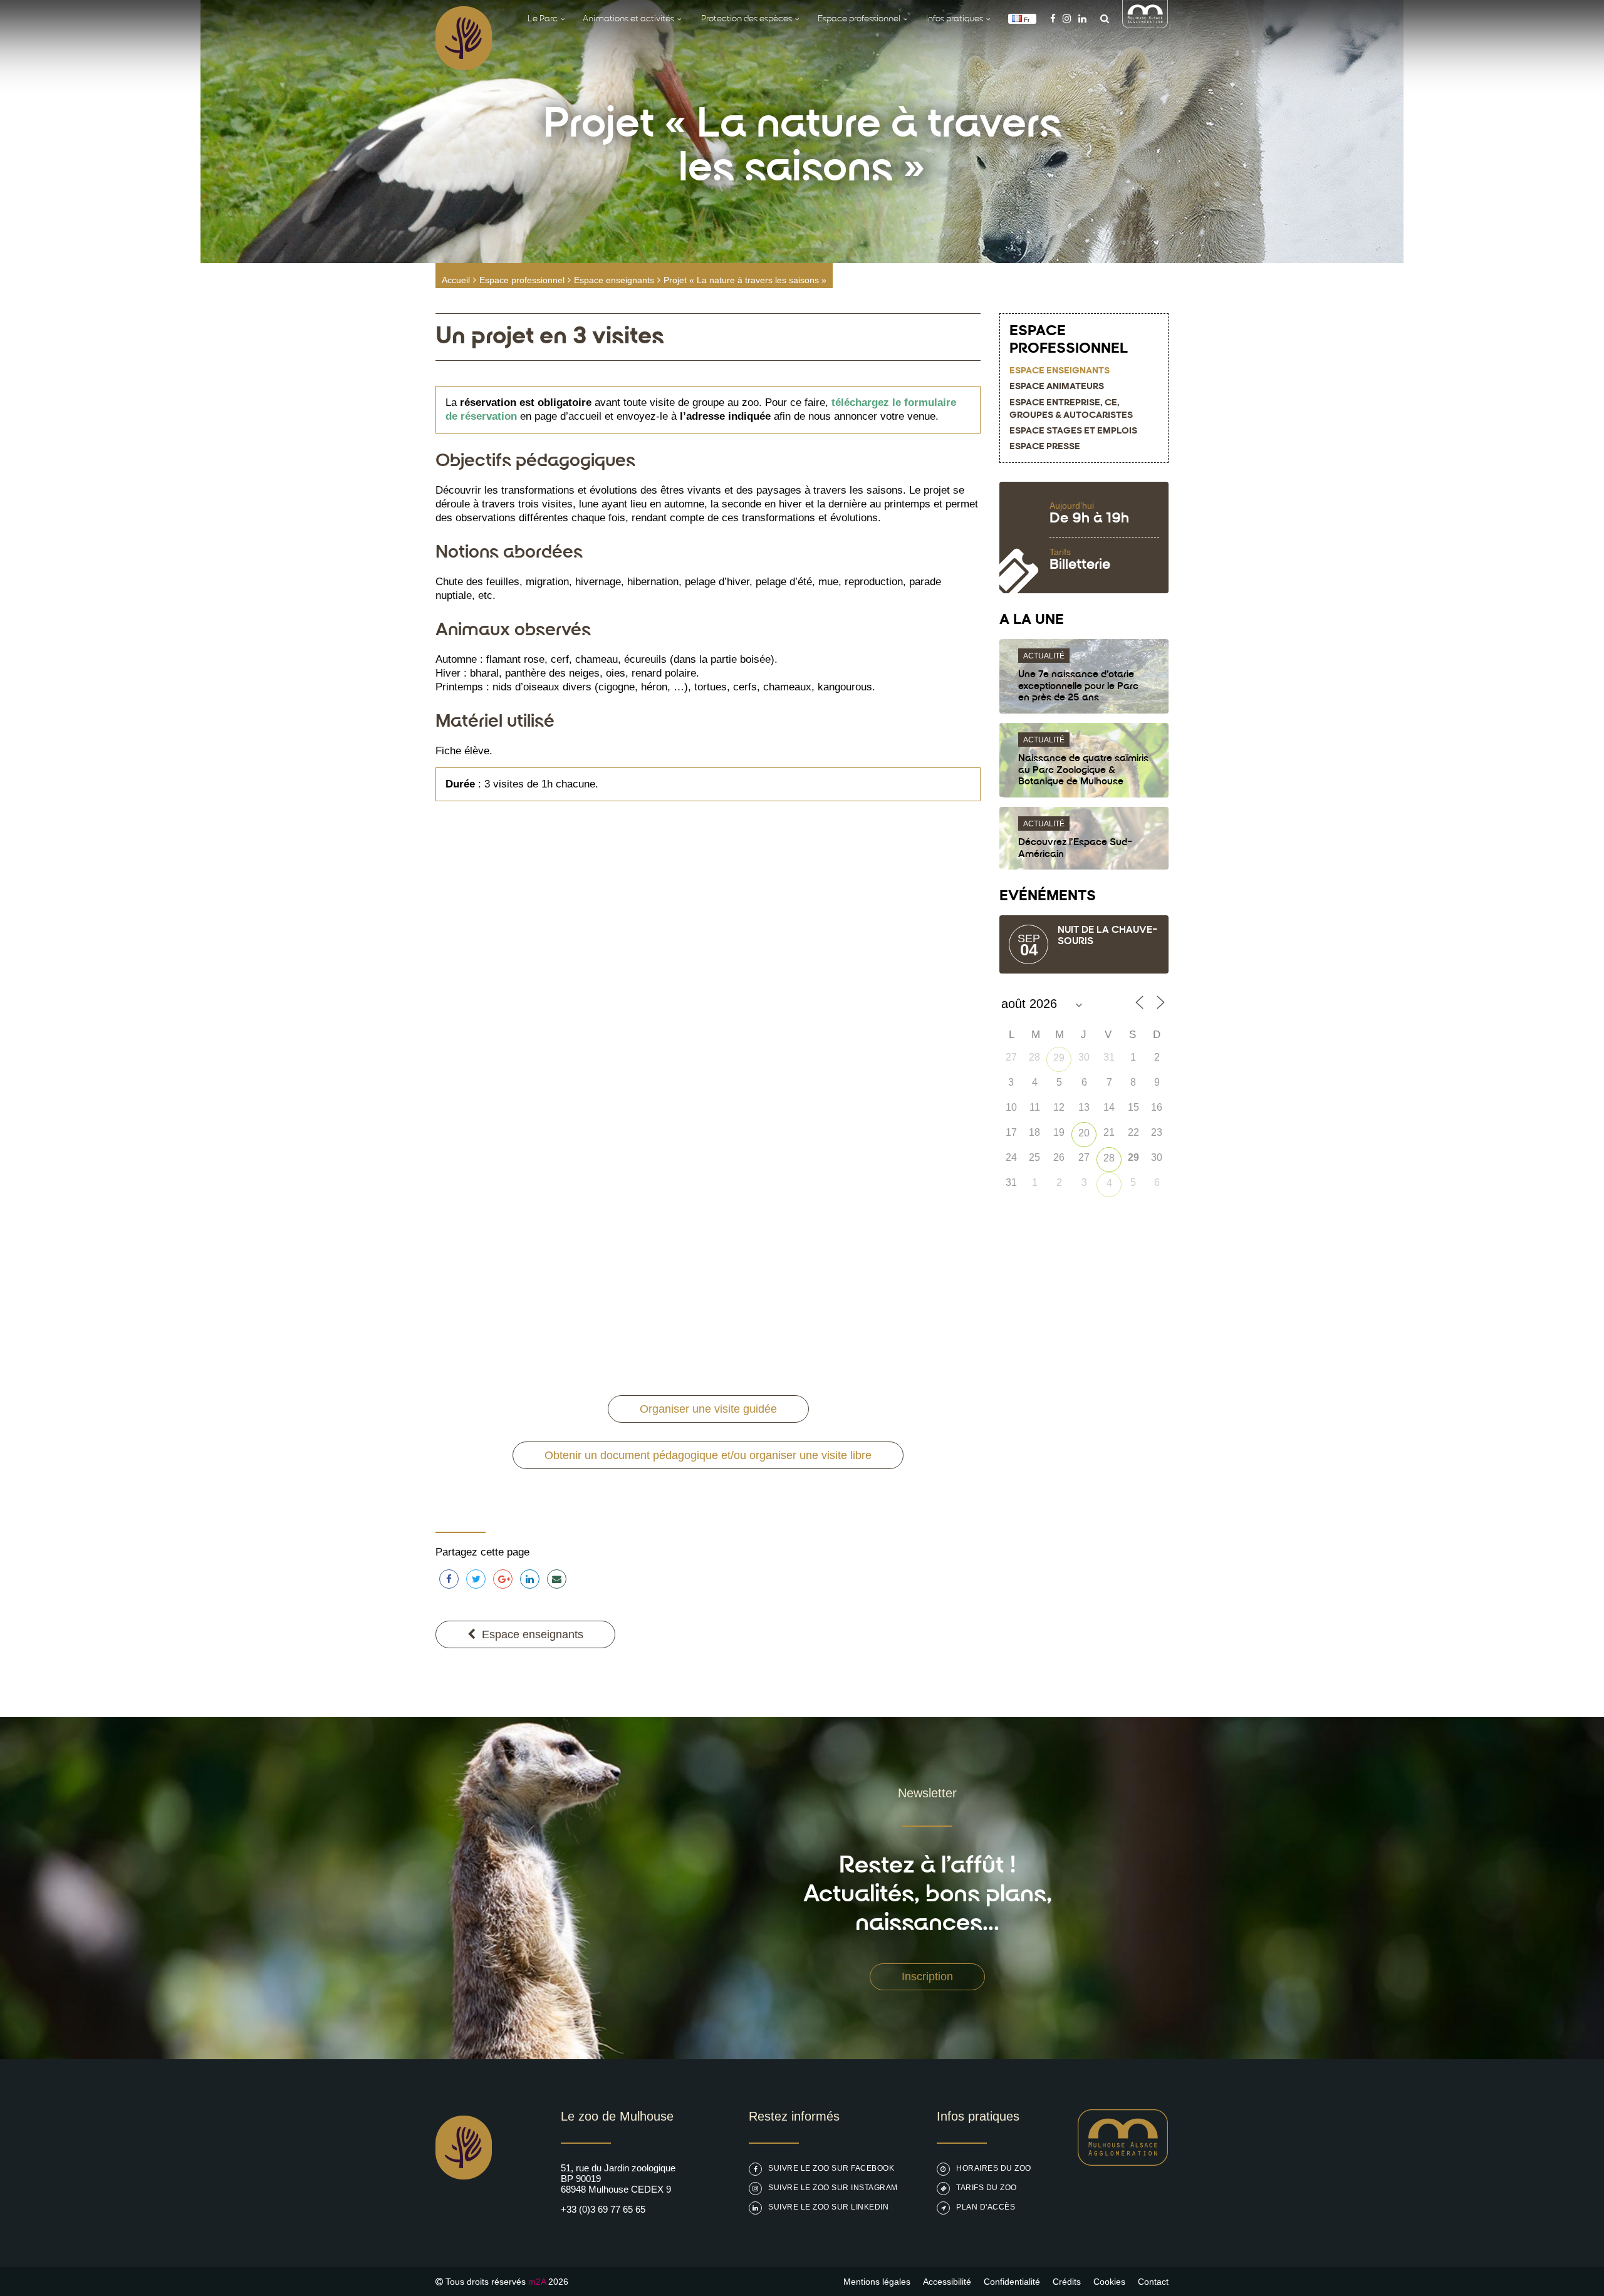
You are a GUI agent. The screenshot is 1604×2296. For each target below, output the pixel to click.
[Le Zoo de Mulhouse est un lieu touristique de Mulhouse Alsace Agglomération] (1123, 2162)
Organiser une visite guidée (708, 1409)
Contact (1153, 2282)
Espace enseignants (614, 280)
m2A (537, 2282)
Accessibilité (947, 2282)
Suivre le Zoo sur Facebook (831, 2168)
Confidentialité (1012, 2282)
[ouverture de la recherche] (1101, 18)
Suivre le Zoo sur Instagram (833, 2188)
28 (1109, 1158)
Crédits (1067, 2282)
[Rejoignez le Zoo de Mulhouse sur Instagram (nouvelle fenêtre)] (1067, 18)
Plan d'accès (986, 2207)
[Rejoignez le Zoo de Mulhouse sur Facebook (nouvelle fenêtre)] (1053, 18)
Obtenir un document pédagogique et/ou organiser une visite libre (708, 1455)
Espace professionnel (522, 280)
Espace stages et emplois (1073, 431)
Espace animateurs (1057, 387)
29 (1059, 1058)
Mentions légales (877, 2282)
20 (1084, 1133)
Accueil (456, 280)
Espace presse (1045, 447)
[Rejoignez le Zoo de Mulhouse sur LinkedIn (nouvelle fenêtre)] (1082, 18)
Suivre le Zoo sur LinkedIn (828, 2207)
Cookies (1109, 2282)
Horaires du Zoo (994, 2168)
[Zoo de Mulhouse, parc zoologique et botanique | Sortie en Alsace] (464, 2211)
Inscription (927, 1977)
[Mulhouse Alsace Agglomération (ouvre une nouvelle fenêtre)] (1145, 25)
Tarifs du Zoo (987, 2188)
